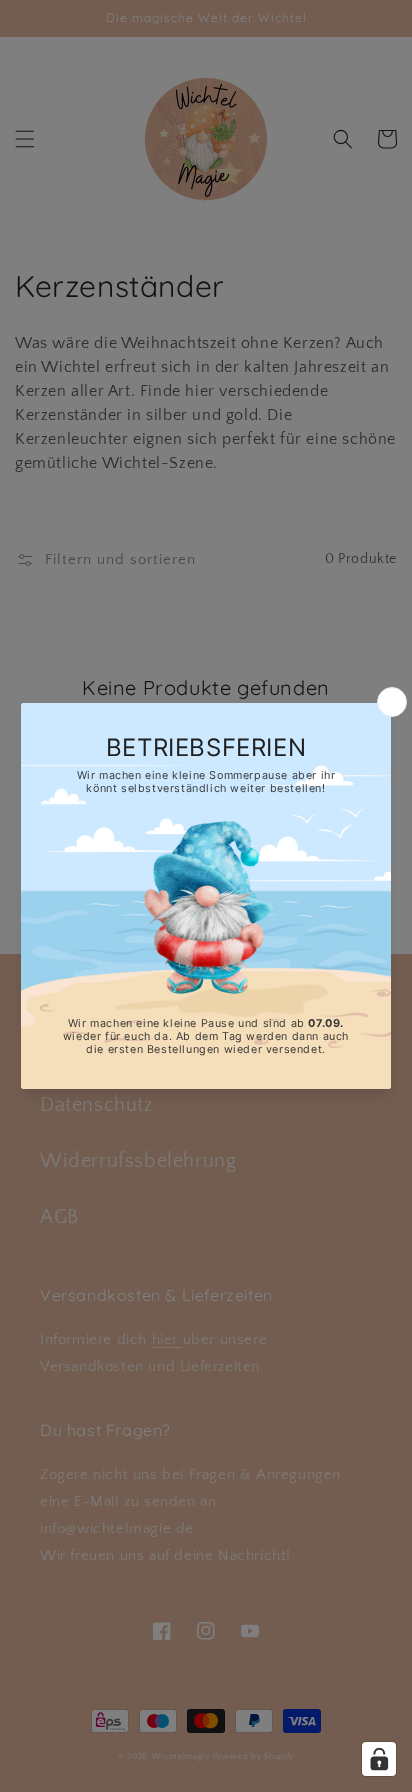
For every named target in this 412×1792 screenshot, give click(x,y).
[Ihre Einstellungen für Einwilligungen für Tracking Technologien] (379, 1759)
